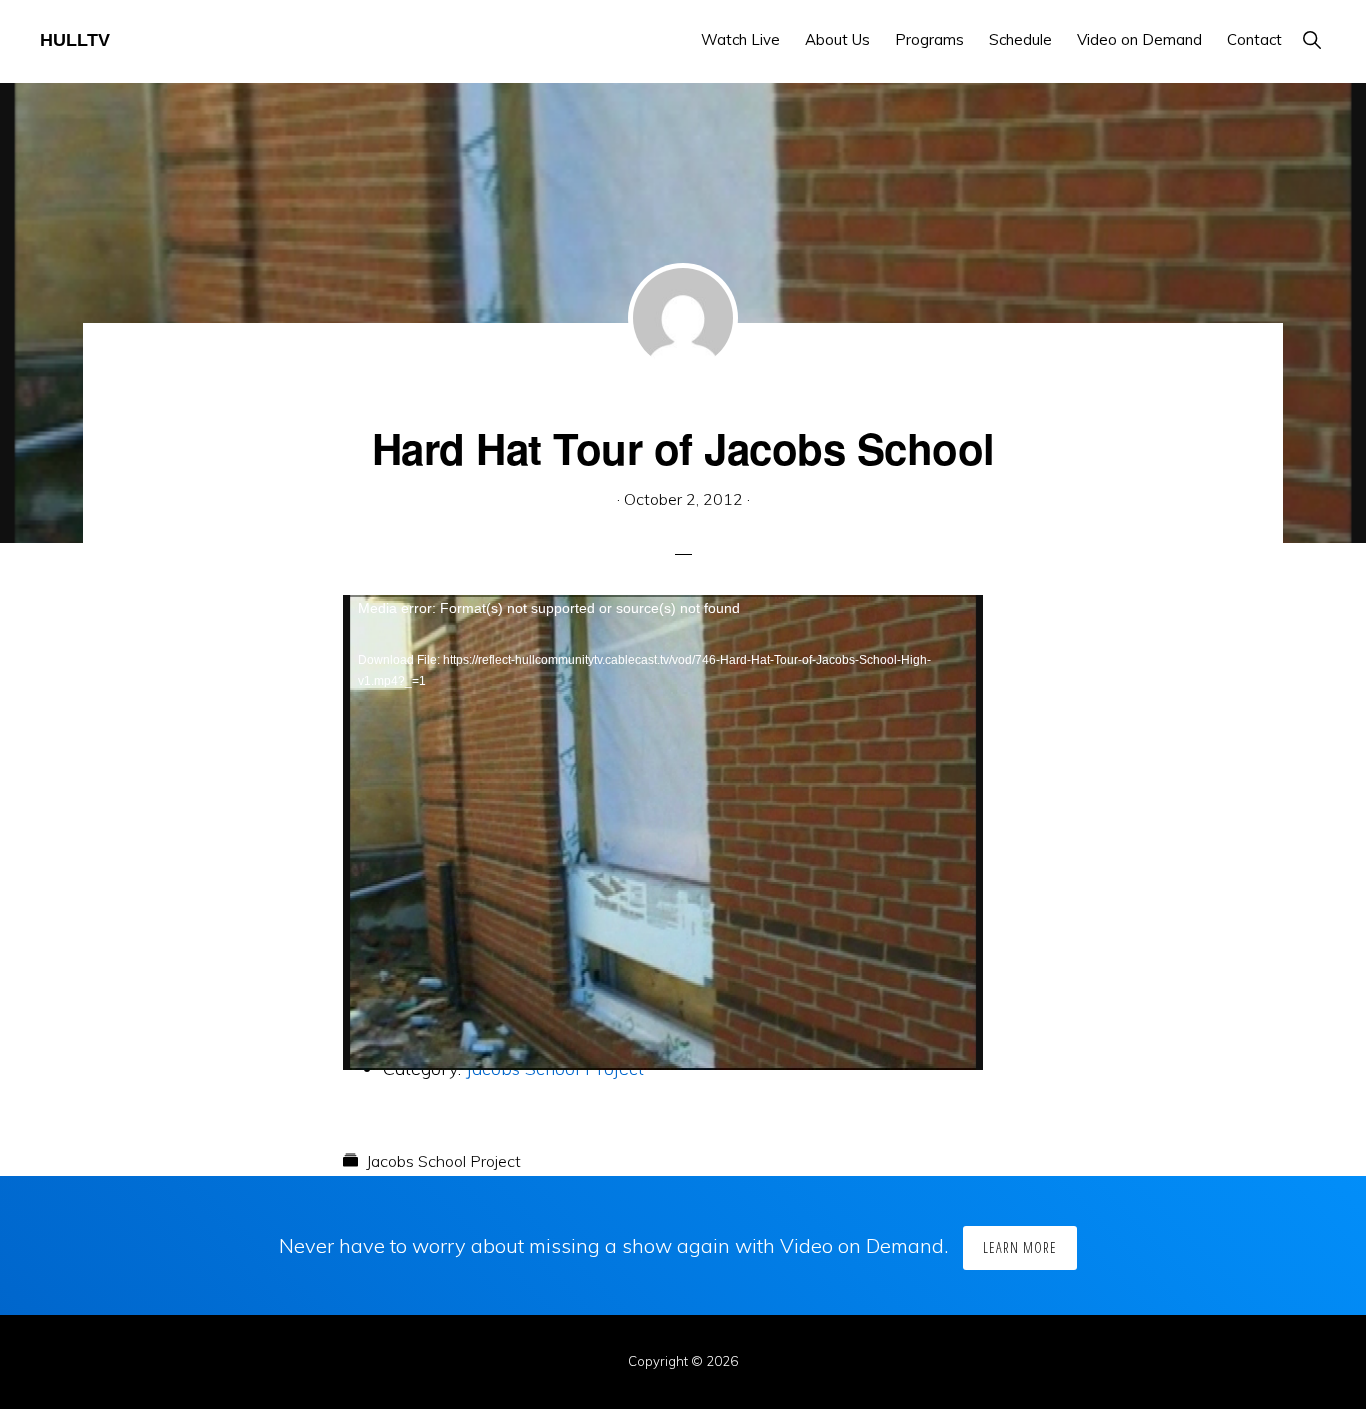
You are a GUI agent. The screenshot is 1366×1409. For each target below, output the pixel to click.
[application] (663, 775)
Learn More (1020, 1247)
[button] (1311, 39)
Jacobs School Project (443, 1161)
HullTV (75, 40)
